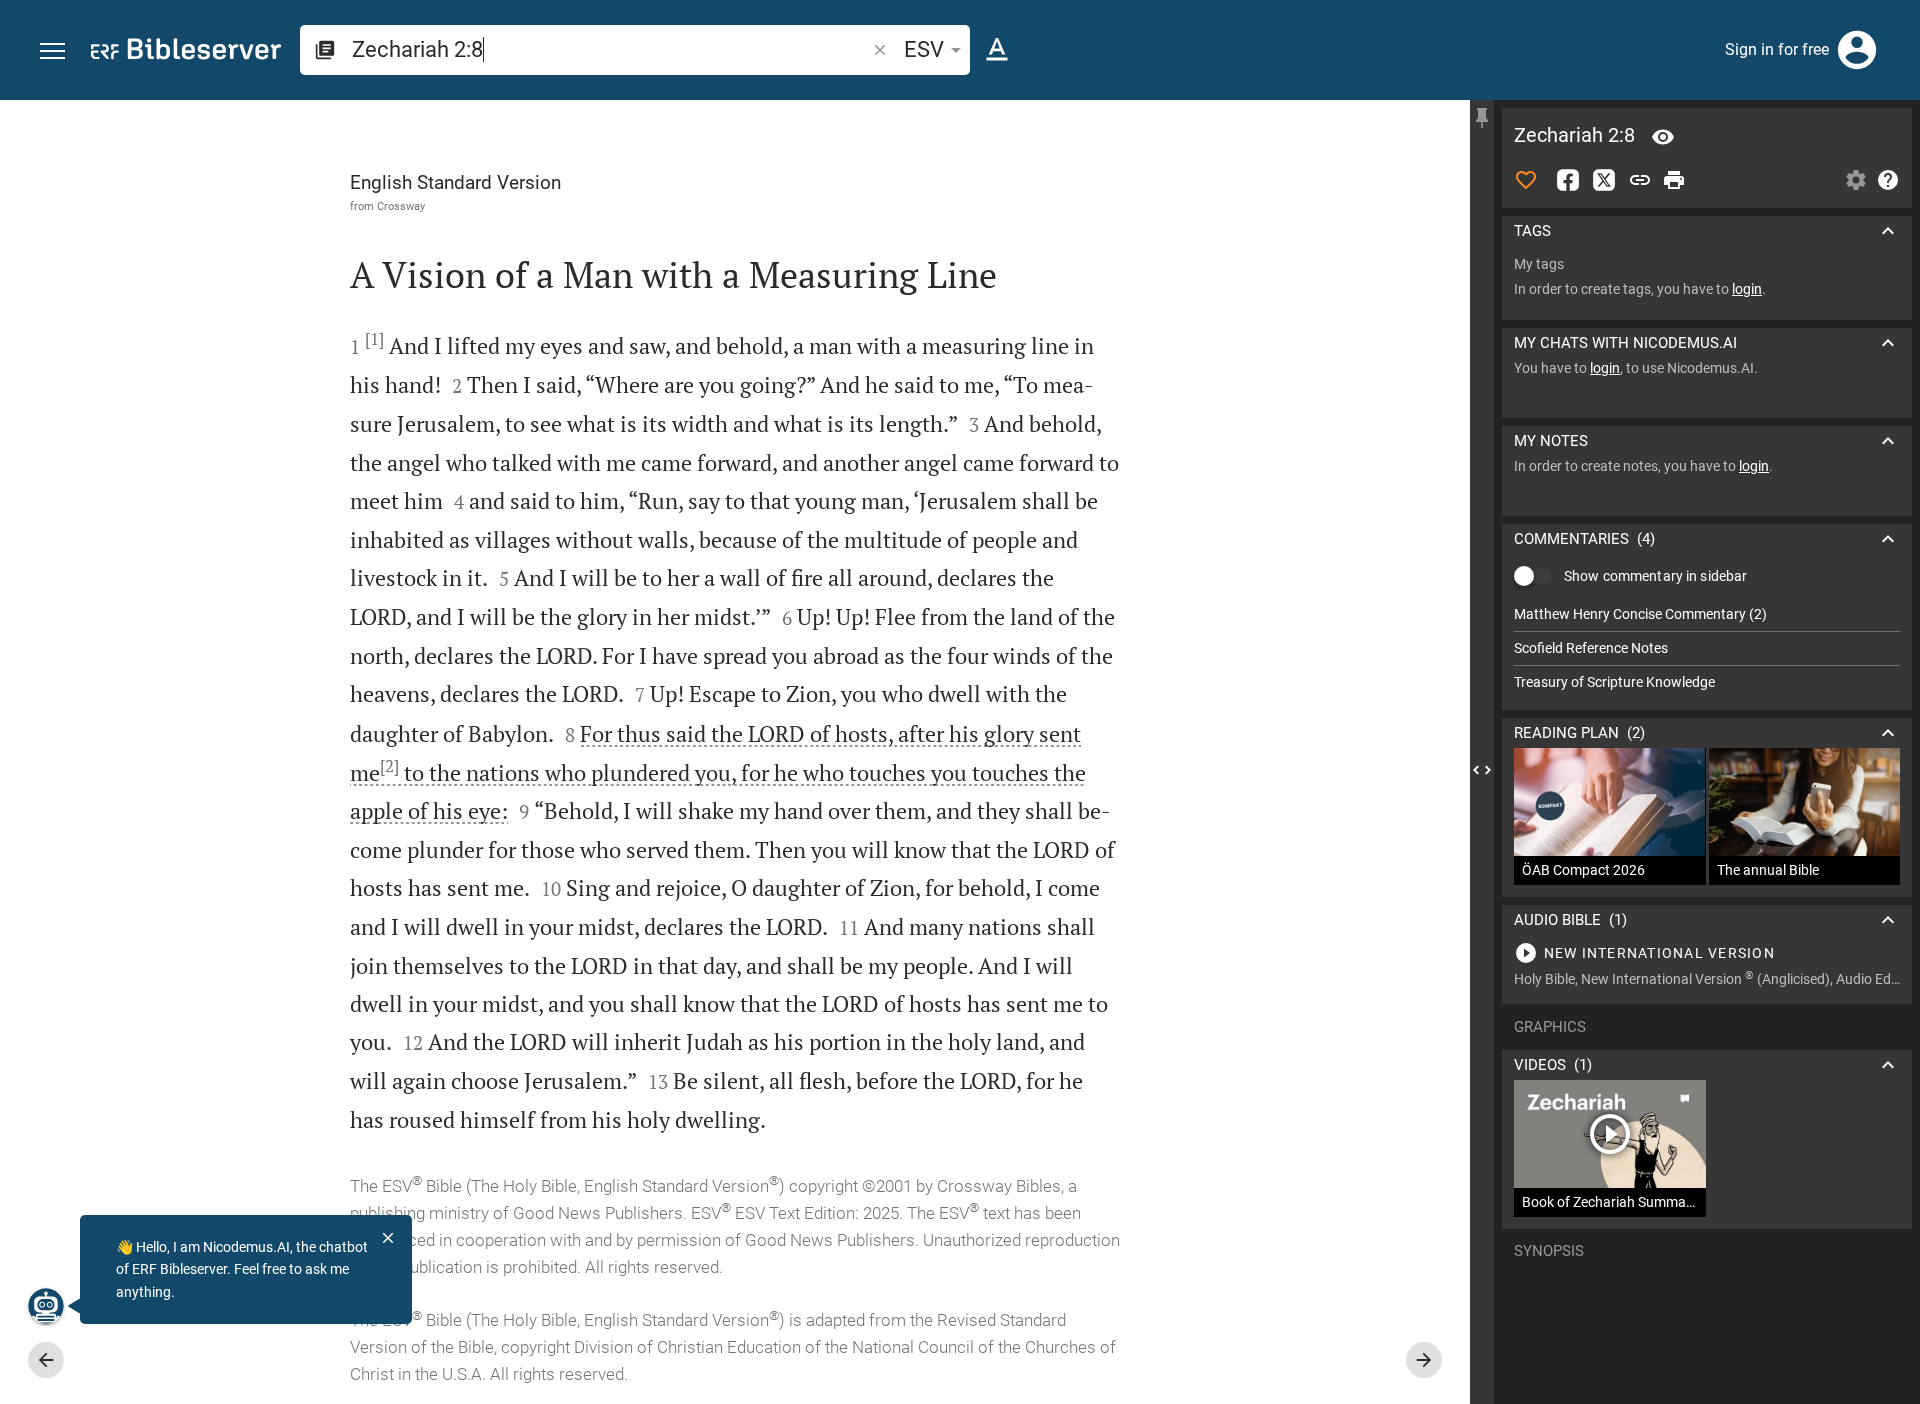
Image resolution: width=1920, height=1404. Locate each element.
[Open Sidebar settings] (1856, 180)
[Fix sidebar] (1482, 118)
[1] (374, 339)
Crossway (401, 206)
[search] (610, 49)
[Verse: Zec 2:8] (1663, 137)
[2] (389, 766)
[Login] (1857, 50)
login (1747, 289)
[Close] (388, 1238)
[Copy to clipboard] (1640, 180)
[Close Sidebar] (1482, 770)
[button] (52, 51)
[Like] (1526, 180)
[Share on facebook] (1568, 180)
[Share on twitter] (1604, 180)
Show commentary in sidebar (1655, 576)
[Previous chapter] (46, 1360)
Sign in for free (1777, 49)
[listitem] (1707, 614)
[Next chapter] (1424, 1360)
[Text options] (997, 50)
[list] (1707, 648)
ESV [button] (924, 49)
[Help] (1888, 180)
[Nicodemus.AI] (46, 1306)
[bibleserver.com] (186, 52)
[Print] (1674, 180)
